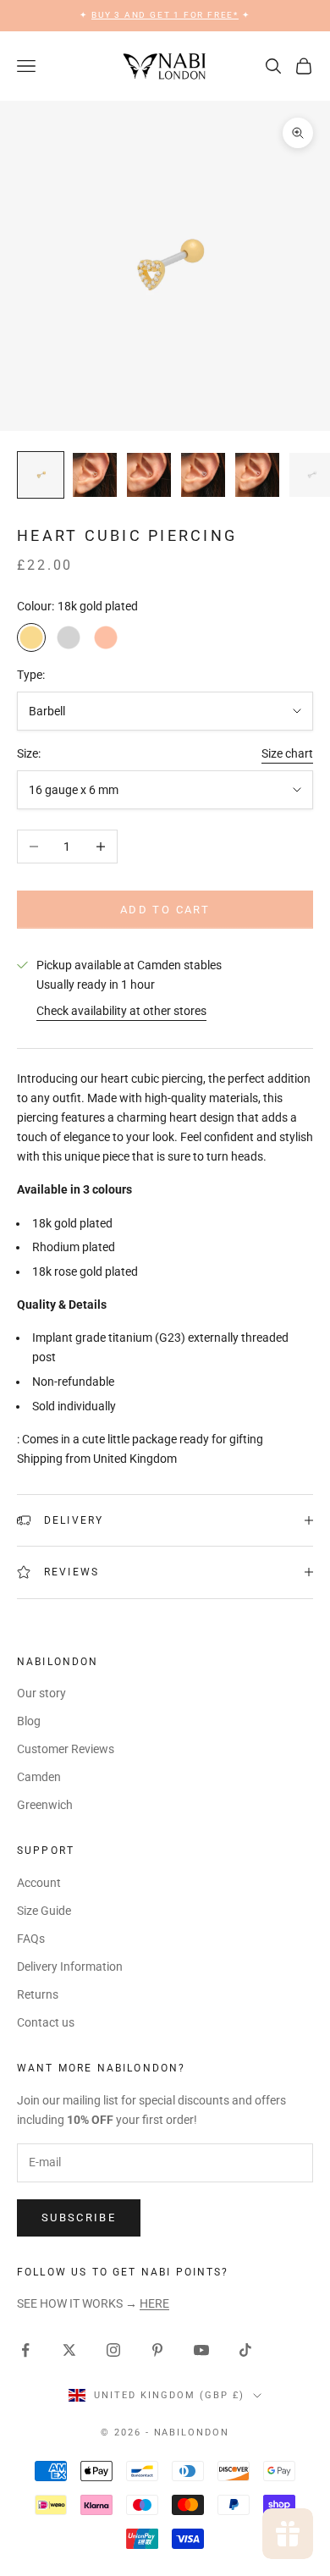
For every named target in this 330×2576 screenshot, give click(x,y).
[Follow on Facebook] (25, 2350)
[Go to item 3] (149, 475)
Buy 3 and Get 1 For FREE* (165, 15)
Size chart (287, 753)
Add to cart (165, 910)
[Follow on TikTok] (245, 2350)
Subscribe (79, 2217)
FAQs (31, 1939)
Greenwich (45, 1805)
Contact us (46, 2022)
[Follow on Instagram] (113, 2350)
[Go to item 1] (41, 475)
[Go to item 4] (203, 475)
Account (39, 1883)
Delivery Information (70, 1966)
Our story (41, 1693)
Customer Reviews (66, 1749)
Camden (39, 1777)
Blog (29, 1721)
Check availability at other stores (121, 1011)
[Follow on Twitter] (69, 2350)
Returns (38, 1994)
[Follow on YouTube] (201, 2350)
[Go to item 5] (257, 475)
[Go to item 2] (95, 475)
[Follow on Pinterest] (157, 2350)
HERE (154, 2303)
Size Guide (44, 1911)
